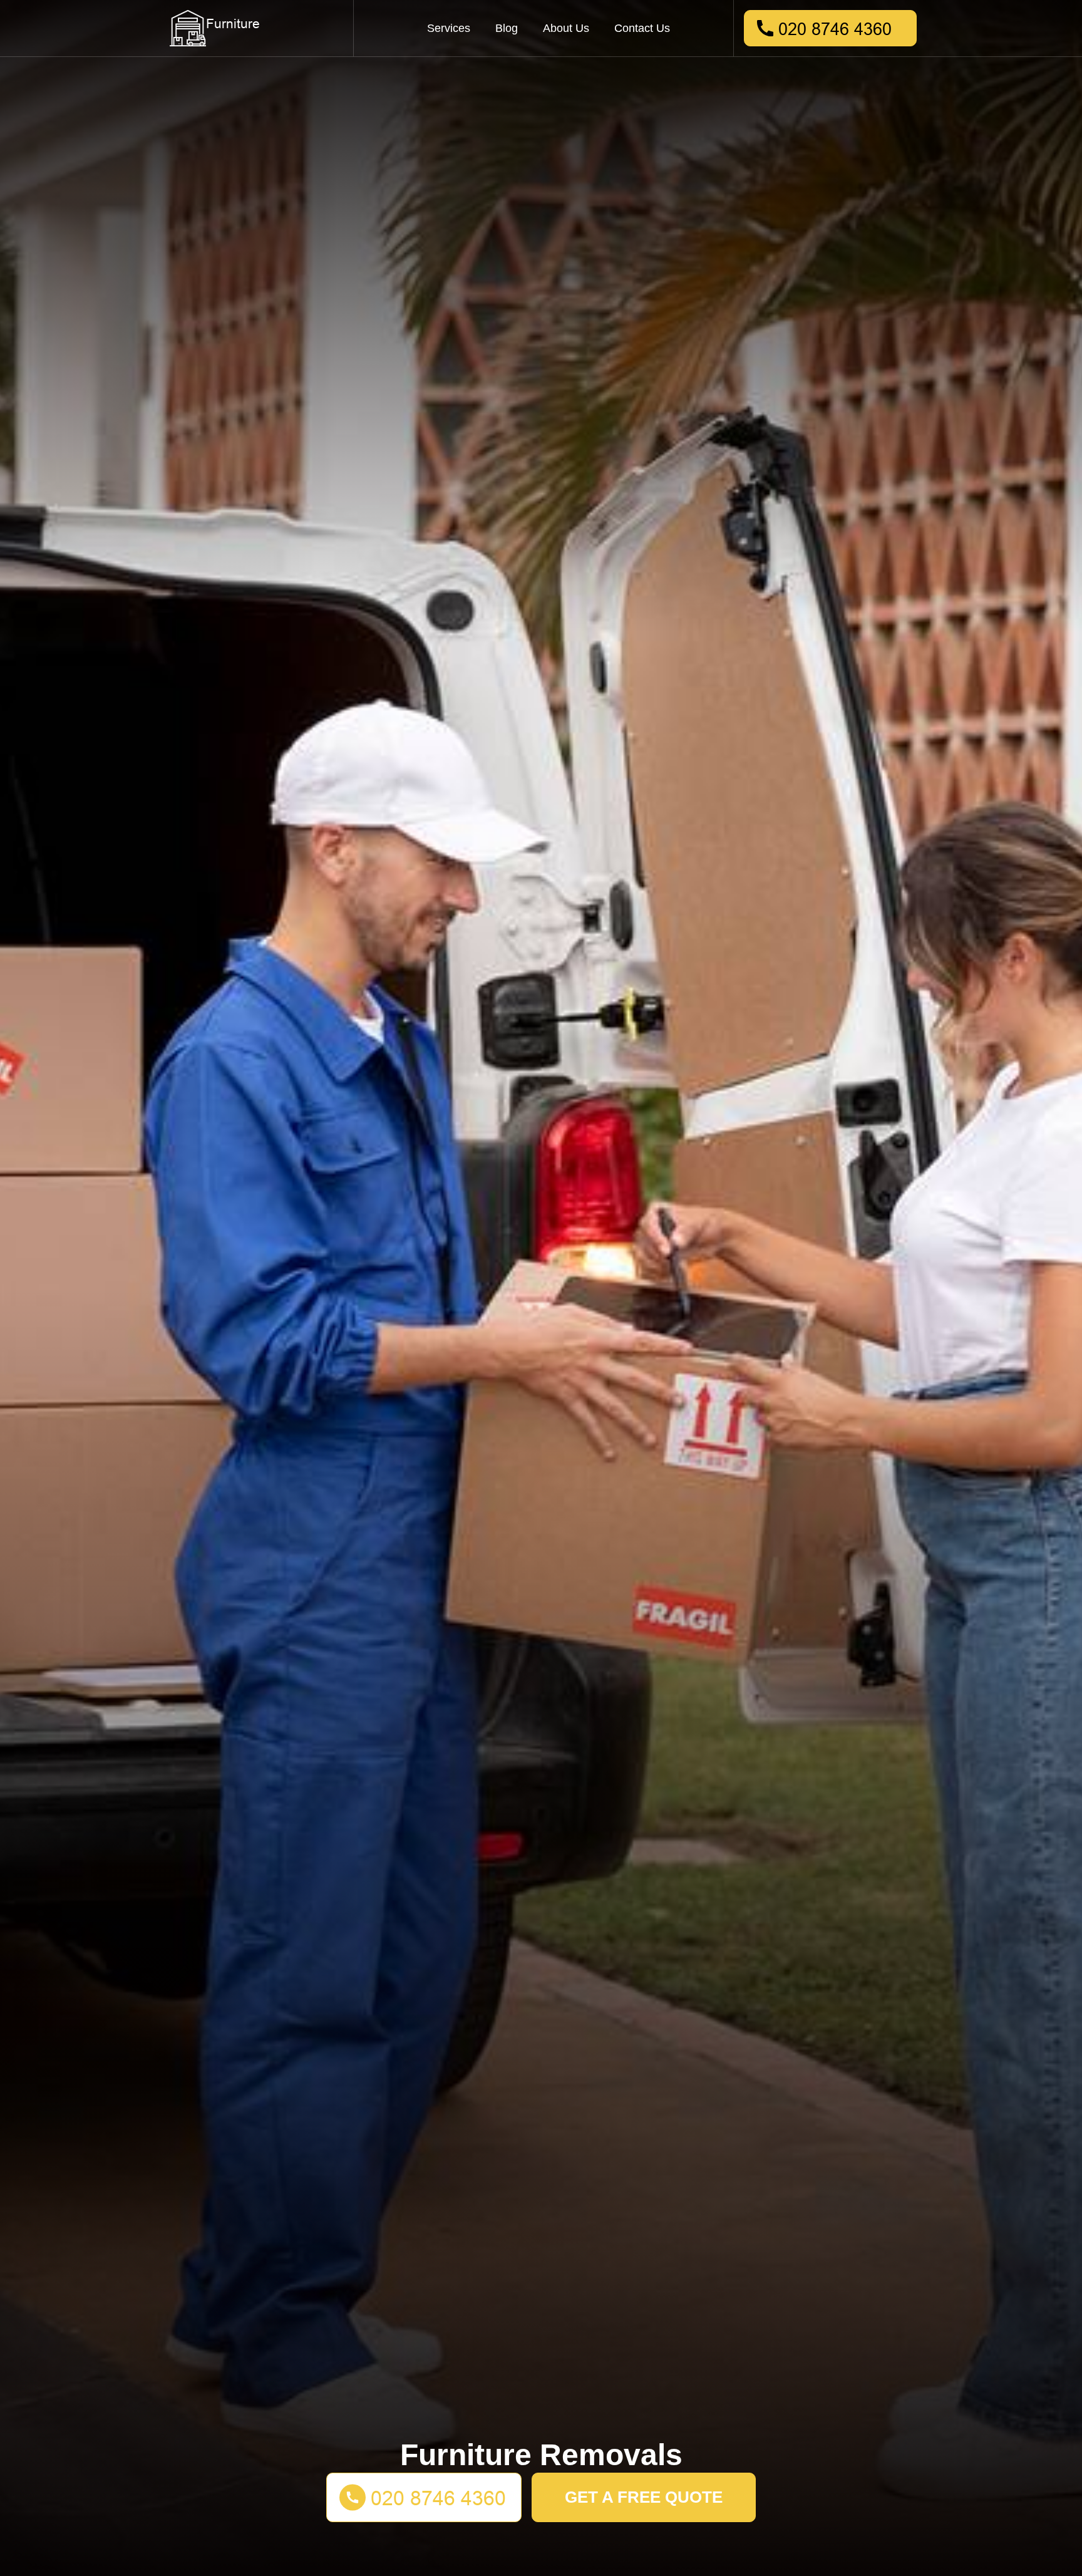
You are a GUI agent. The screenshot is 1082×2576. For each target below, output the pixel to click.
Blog (507, 28)
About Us (566, 28)
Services (449, 28)
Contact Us (642, 28)
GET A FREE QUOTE (644, 2497)
